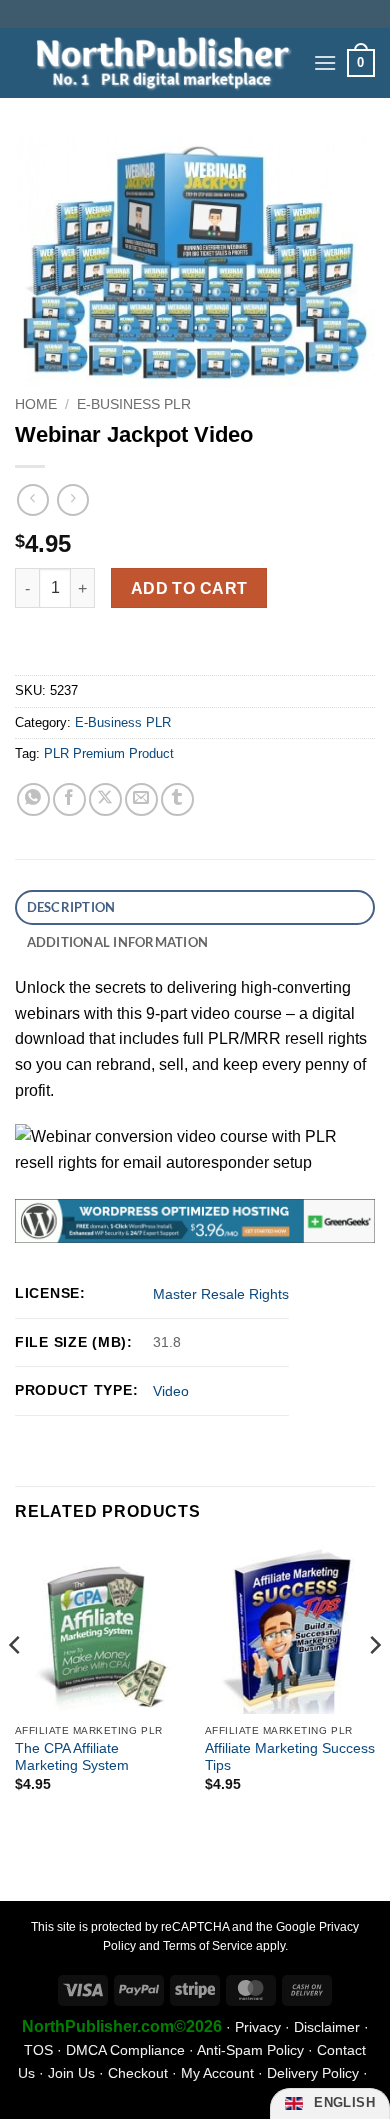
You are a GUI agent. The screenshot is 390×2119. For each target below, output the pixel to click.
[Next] (374, 1685)
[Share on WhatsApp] (33, 799)
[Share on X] (105, 799)
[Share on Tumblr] (177, 799)
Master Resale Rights (221, 1294)
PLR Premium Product (109, 753)
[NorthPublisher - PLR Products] (156, 62)
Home (36, 404)
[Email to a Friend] (141, 799)
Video (171, 1391)
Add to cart (189, 588)
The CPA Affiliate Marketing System (72, 1757)
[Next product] (32, 499)
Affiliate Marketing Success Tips (290, 1757)
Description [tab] (71, 907)
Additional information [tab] (118, 942)
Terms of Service (208, 1946)
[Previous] (16, 1685)
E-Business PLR (134, 404)
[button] (325, 62)
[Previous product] (72, 499)
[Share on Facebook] (69, 799)
